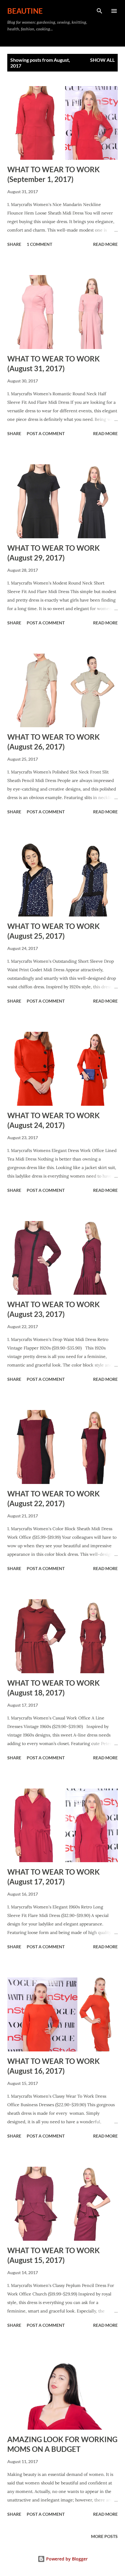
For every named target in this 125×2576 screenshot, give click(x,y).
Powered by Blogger (66, 2559)
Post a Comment (46, 433)
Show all (102, 60)
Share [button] (14, 244)
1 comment (39, 244)
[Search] (100, 11)
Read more (105, 244)
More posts (104, 2536)
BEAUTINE (25, 11)
